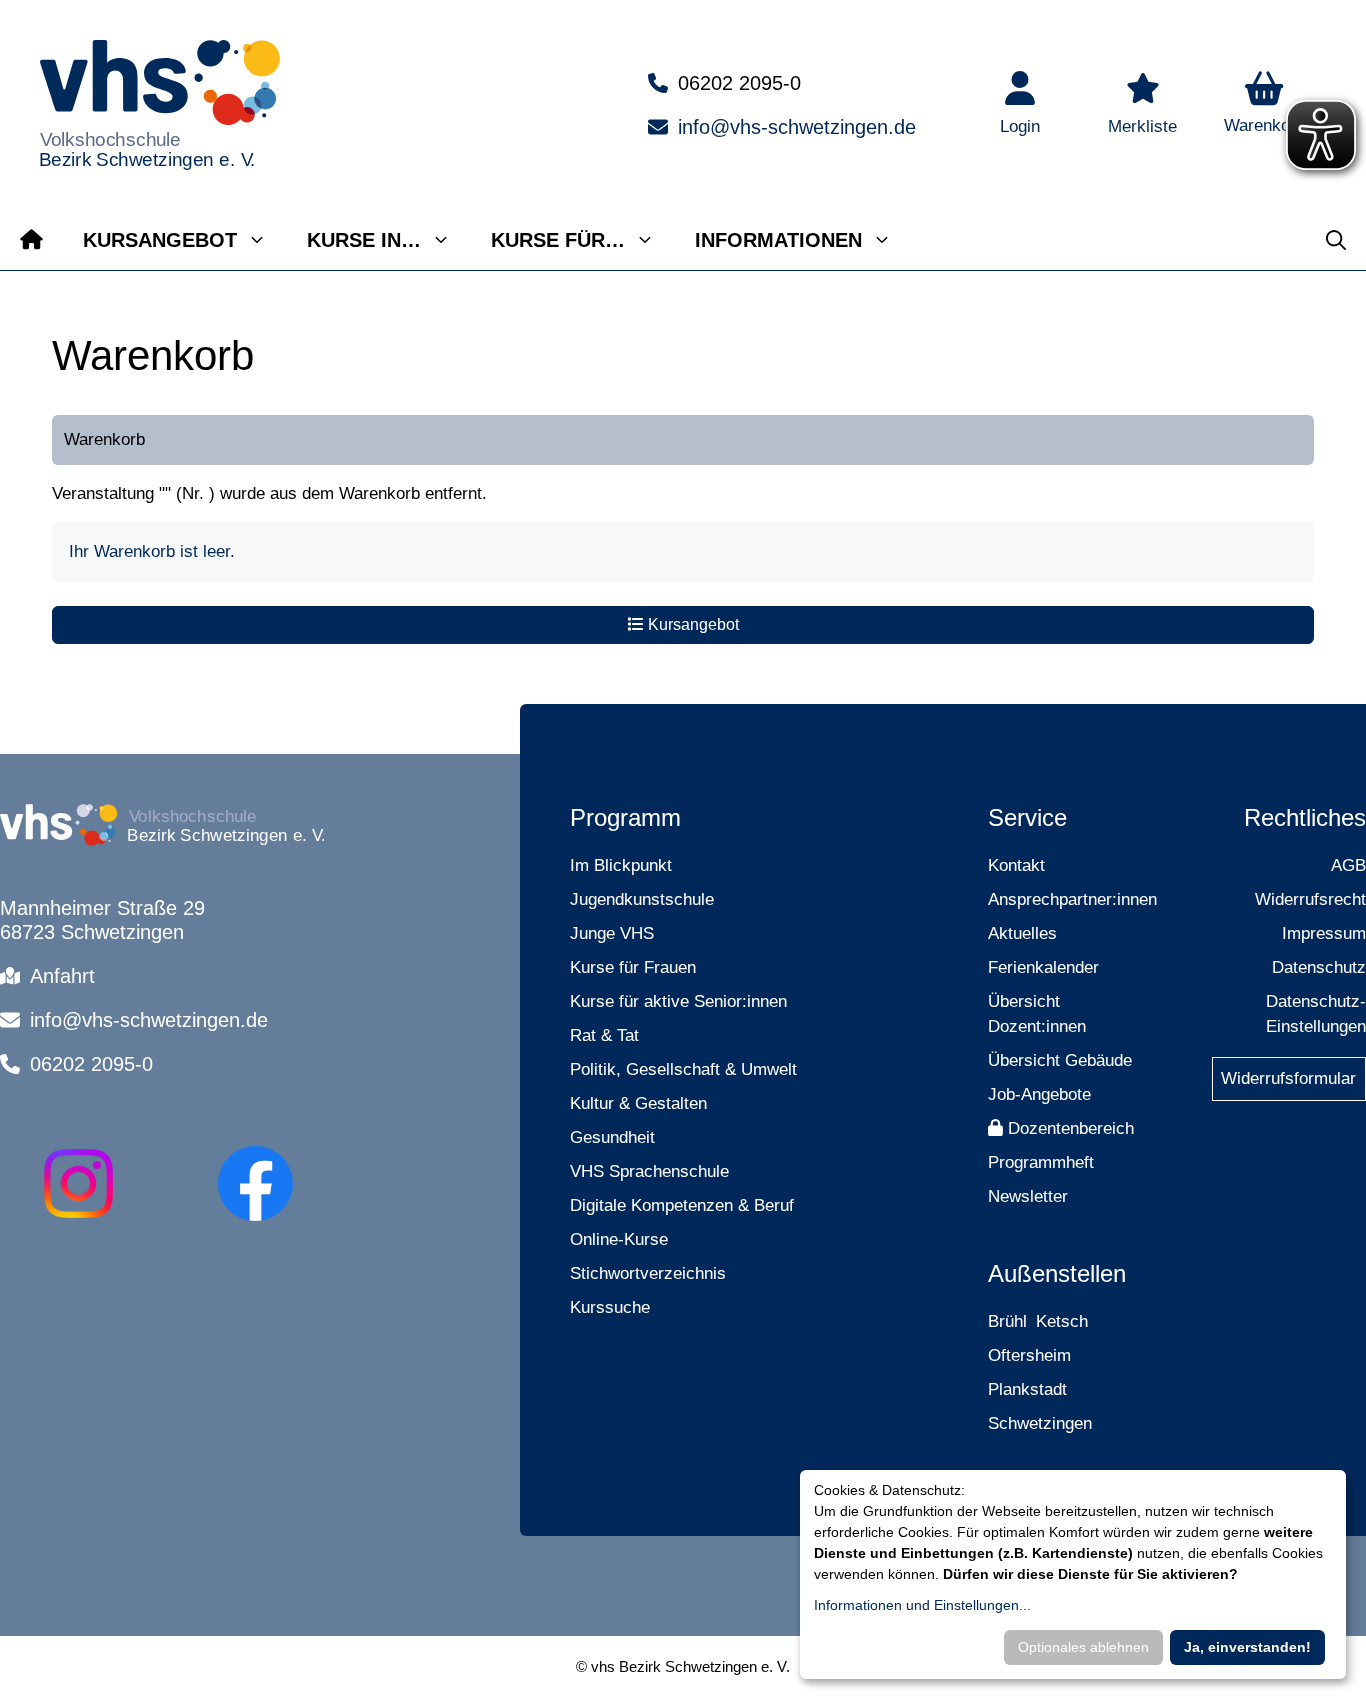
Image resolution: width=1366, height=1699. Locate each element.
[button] (1264, 105)
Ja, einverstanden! (1247, 1647)
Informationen (778, 240)
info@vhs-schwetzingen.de (797, 127)
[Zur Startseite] (31, 240)
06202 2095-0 (739, 83)
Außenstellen (1057, 1273)
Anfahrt (62, 976)
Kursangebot (160, 240)
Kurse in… (364, 240)
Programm (625, 817)
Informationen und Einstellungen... (922, 1605)
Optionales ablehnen (1083, 1647)
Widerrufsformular (1288, 1078)
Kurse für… (558, 240)
